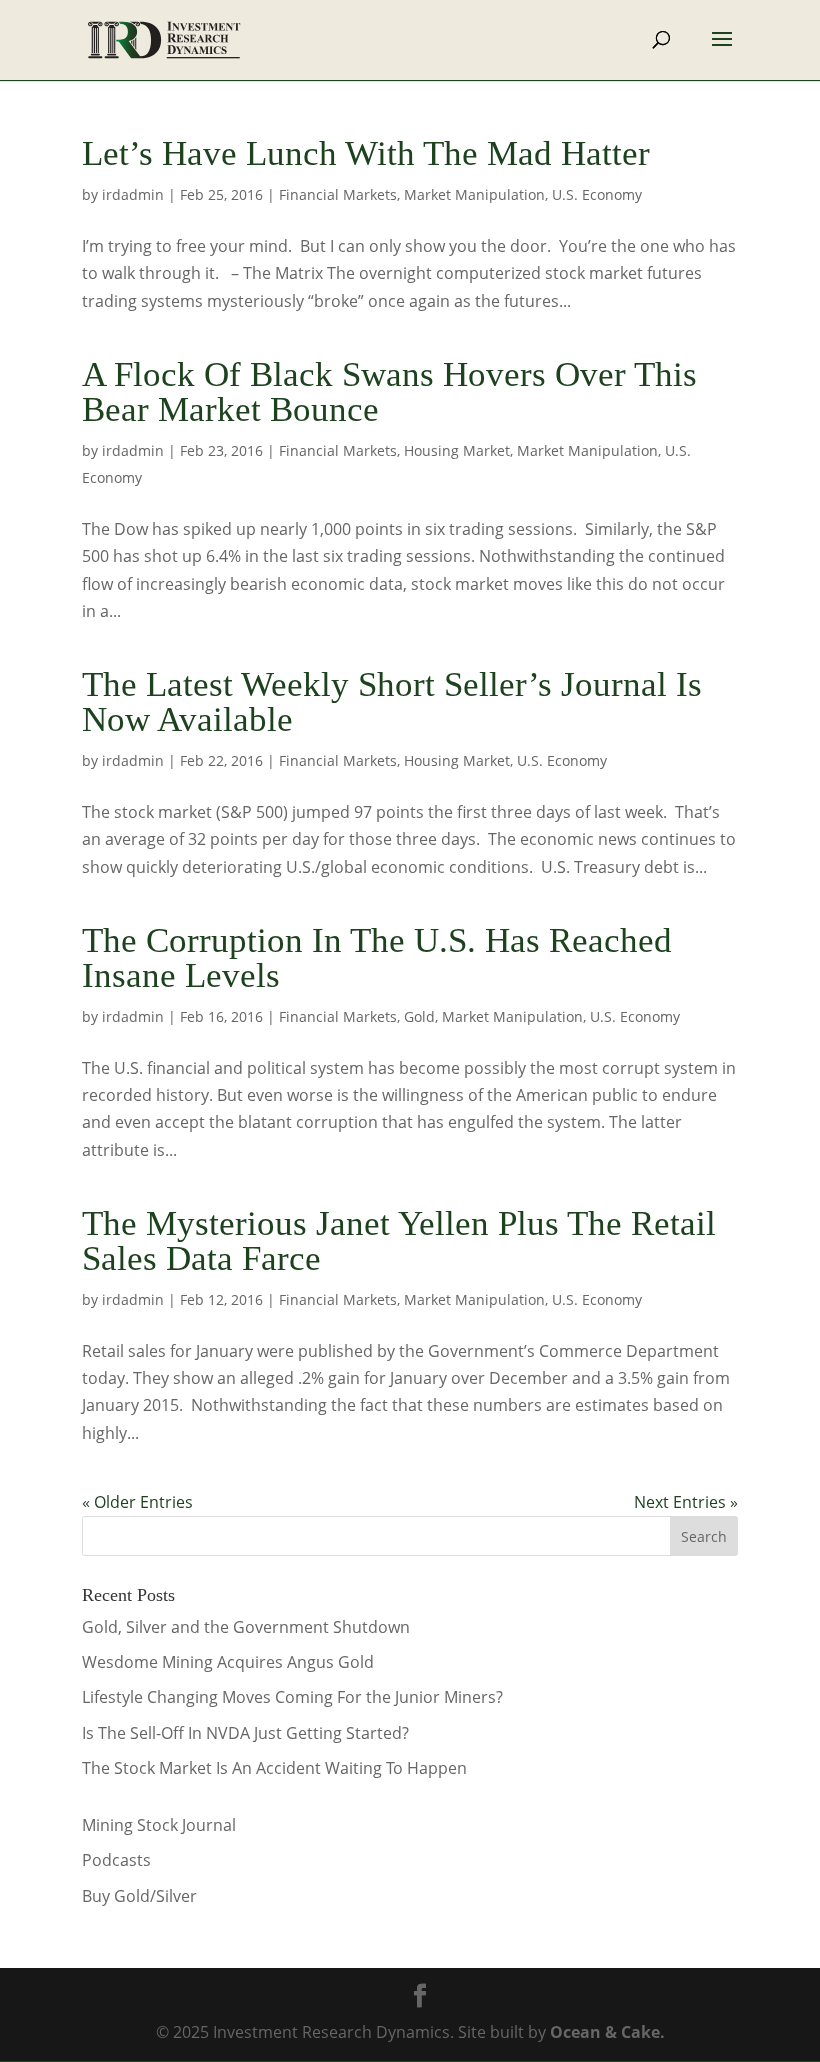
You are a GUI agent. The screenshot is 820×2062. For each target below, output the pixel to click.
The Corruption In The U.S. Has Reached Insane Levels (377, 958)
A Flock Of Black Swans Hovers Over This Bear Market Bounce (389, 392)
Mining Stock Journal (159, 1825)
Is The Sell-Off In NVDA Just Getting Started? (245, 1733)
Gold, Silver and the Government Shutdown (246, 1627)
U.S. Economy (597, 194)
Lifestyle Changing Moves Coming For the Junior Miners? (292, 1697)
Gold (419, 1016)
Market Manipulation (474, 194)
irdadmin (133, 194)
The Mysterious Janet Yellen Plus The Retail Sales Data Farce (399, 1241)
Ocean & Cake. (607, 2032)
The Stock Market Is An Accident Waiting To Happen (274, 1768)
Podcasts (116, 1860)
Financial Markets (338, 194)
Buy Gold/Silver (139, 1896)
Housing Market (457, 450)
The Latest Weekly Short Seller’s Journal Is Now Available (392, 702)
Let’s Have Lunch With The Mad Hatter (366, 153)
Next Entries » (686, 1502)
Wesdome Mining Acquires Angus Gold (228, 1662)
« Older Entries (137, 1502)
